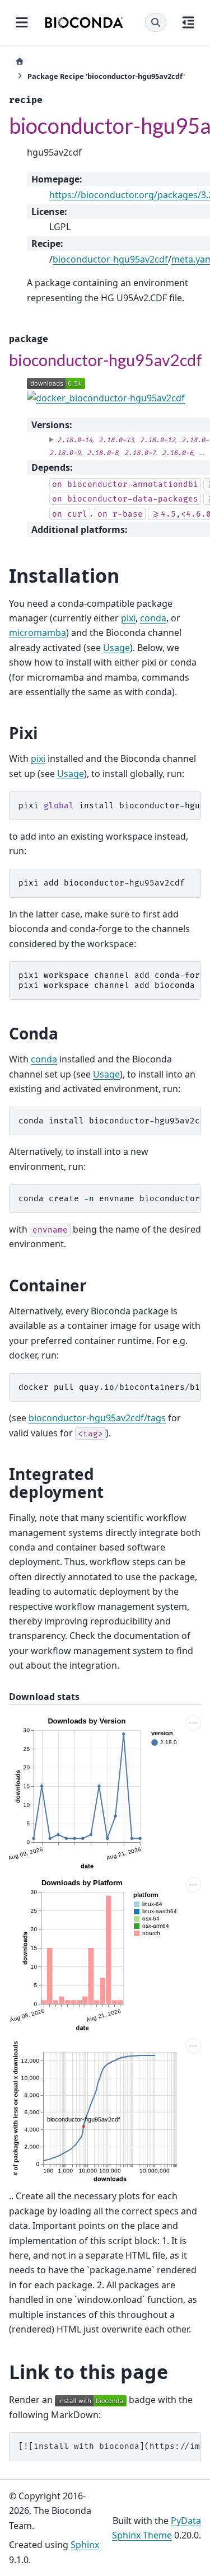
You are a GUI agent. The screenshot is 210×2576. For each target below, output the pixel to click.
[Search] (156, 22)
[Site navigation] (22, 22)
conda (153, 618)
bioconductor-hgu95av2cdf (110, 259)
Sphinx (85, 2545)
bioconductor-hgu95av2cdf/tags (97, 1418)
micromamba (38, 633)
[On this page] (188, 22)
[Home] (20, 61)
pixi (128, 618)
